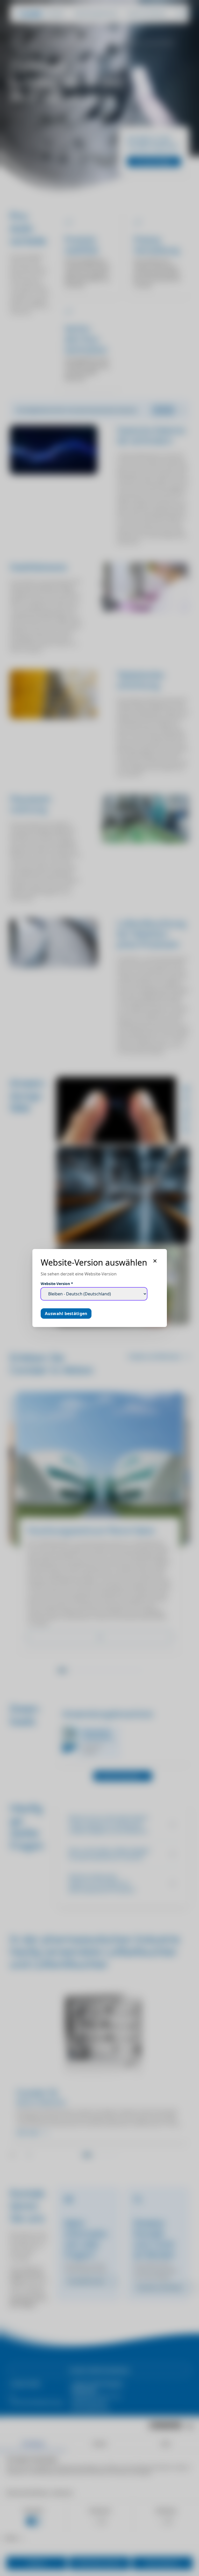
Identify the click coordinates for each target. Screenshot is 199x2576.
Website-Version (57, 1284)
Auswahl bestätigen (66, 1314)
